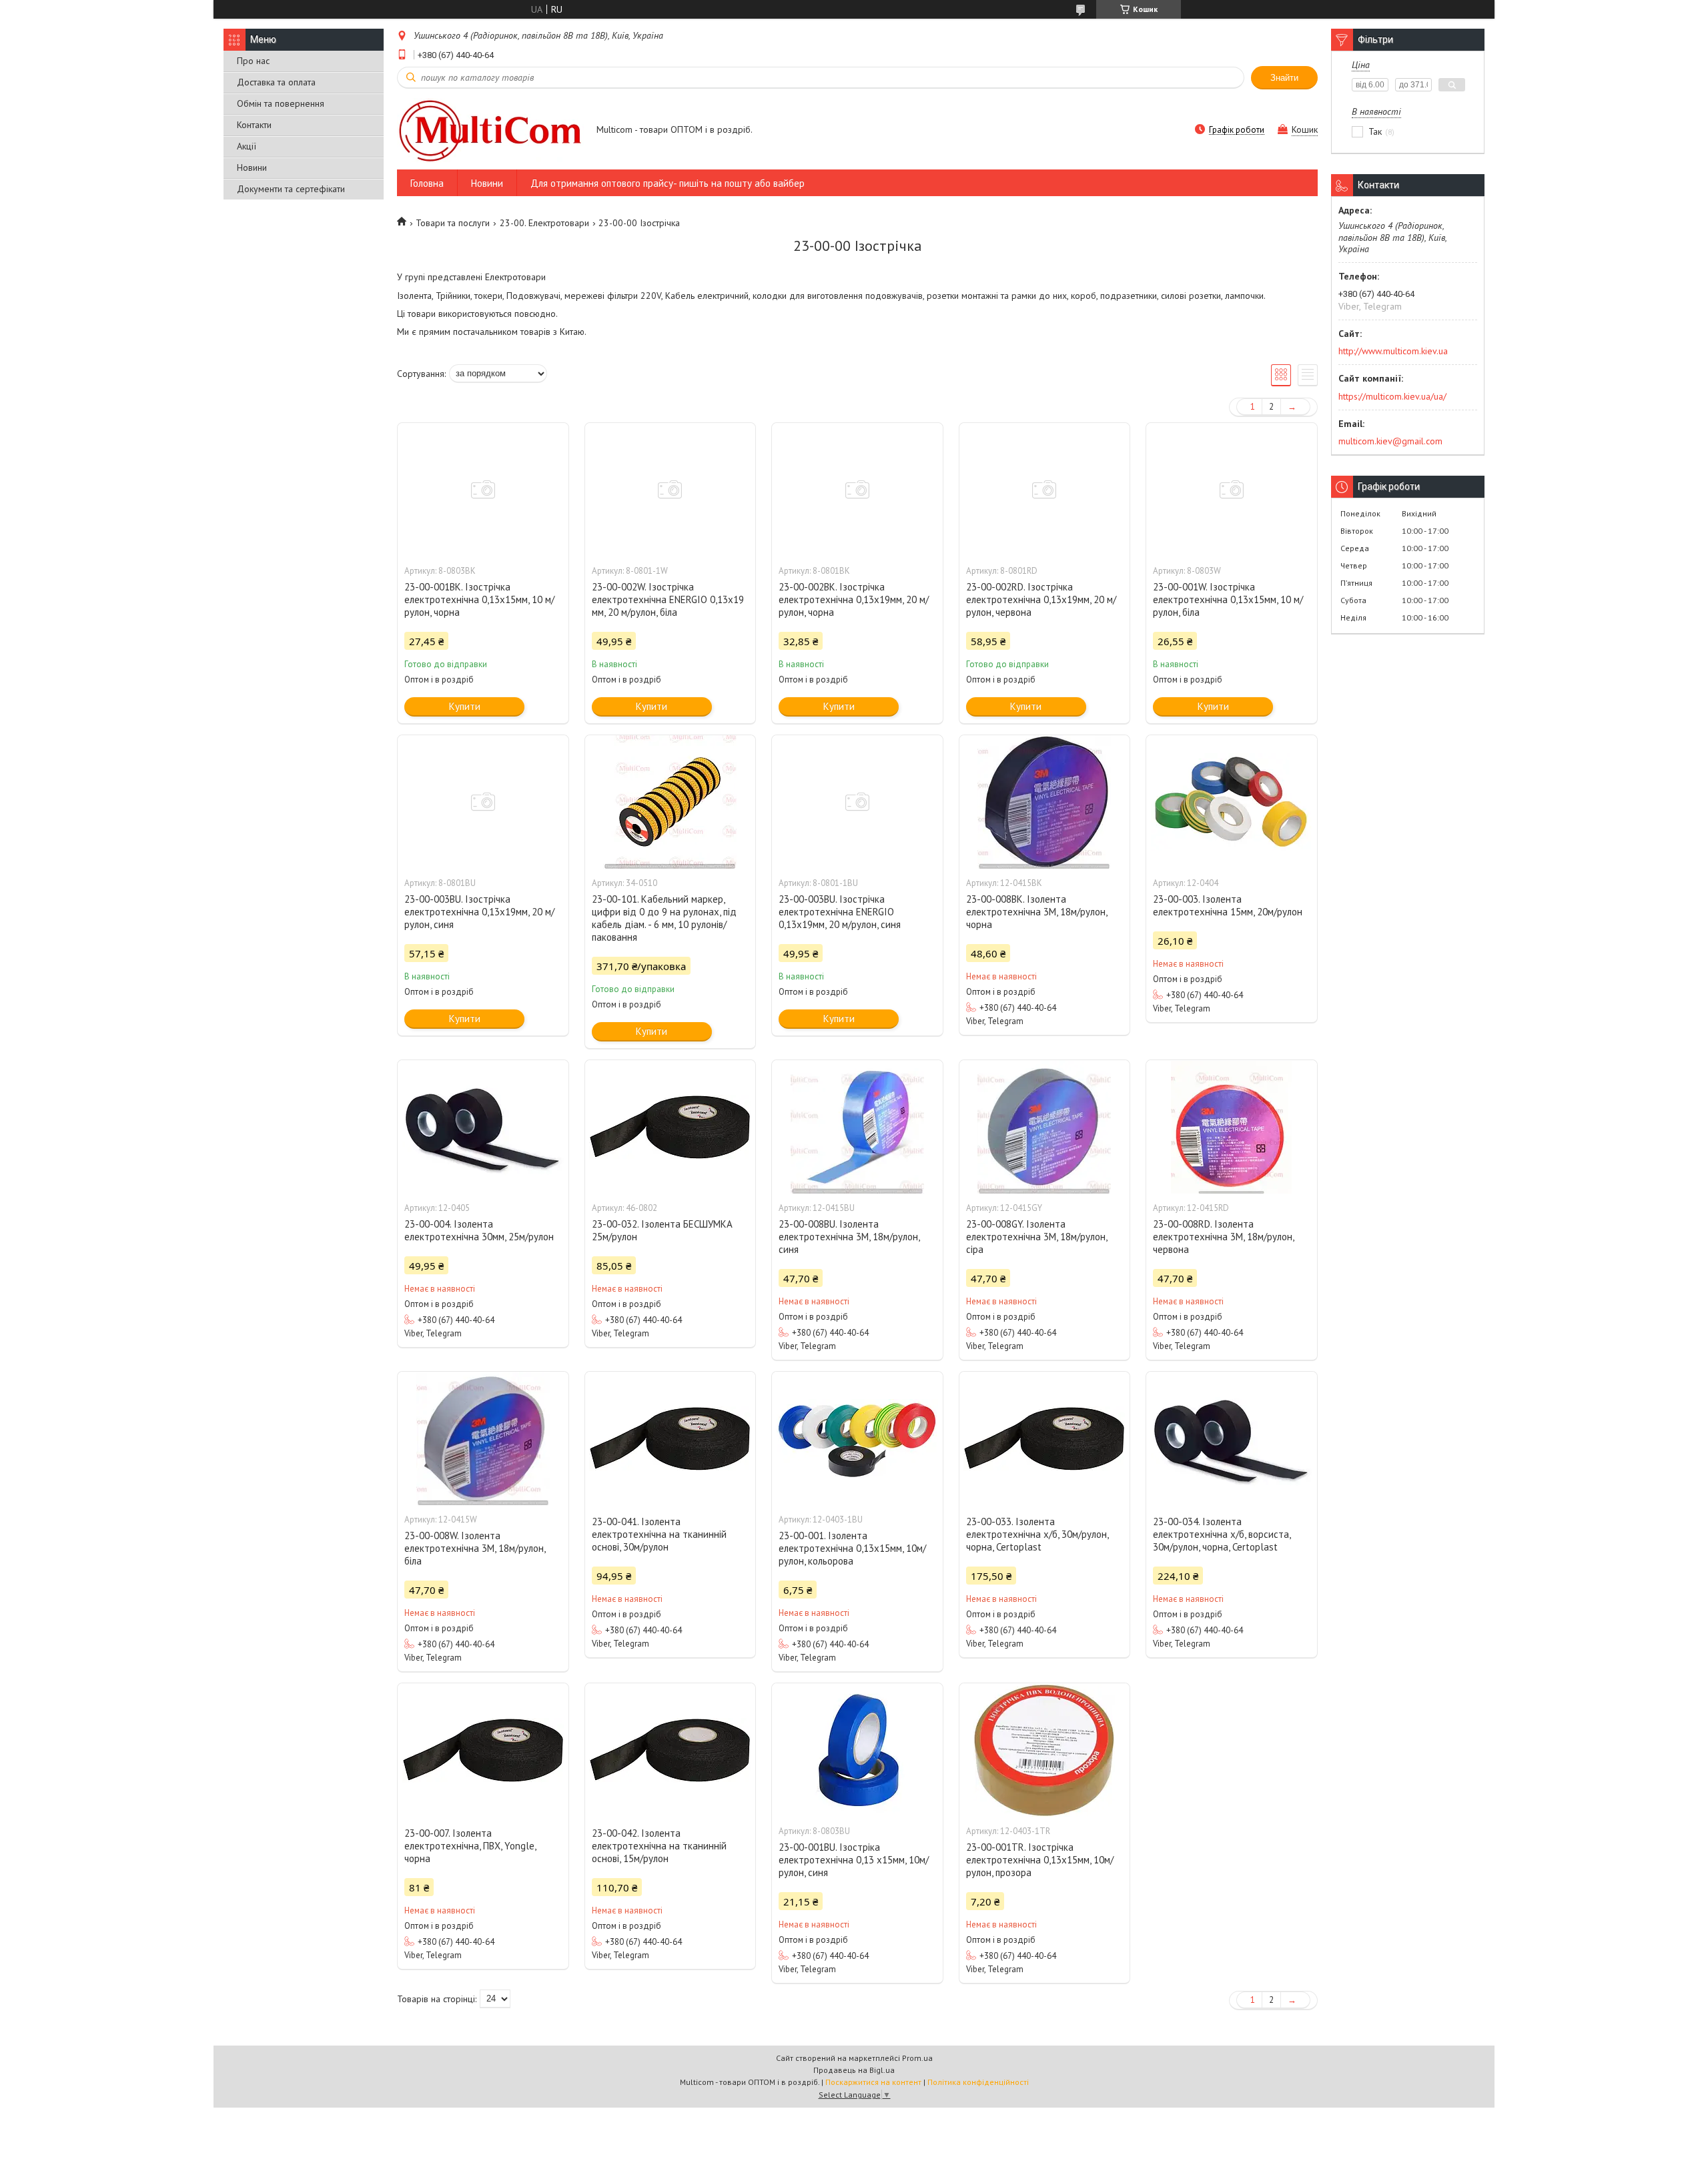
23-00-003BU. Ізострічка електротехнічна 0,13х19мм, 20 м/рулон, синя (479, 912)
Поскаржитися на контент (873, 2082)
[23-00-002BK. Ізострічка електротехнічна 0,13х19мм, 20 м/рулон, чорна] (857, 490)
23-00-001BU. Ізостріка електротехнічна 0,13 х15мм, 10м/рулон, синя (854, 1860)
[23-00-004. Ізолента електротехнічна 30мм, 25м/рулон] (483, 1127)
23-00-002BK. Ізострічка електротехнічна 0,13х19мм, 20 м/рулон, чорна (854, 599)
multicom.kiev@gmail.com (1390, 441)
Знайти (1284, 78)
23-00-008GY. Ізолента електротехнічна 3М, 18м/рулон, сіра (1036, 1237)
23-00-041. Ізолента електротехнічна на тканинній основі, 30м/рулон (659, 1534)
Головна (427, 183)
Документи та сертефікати (291, 189)
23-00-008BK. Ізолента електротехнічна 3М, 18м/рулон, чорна (1036, 912)
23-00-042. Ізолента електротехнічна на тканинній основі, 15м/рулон (659, 1846)
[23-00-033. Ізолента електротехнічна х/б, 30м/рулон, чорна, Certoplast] (1045, 1438)
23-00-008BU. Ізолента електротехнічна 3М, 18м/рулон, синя (849, 1237)
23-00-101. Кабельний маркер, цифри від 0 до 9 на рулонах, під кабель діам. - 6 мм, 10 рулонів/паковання (664, 918)
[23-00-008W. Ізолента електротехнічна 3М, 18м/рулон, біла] (483, 1438)
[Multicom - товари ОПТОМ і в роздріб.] (490, 130)
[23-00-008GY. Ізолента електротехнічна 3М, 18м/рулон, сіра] (1045, 1127)
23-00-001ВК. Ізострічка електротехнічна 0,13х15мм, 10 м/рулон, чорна (479, 599)
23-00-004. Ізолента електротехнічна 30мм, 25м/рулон (479, 1230)
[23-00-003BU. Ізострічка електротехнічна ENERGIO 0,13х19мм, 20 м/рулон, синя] (857, 802)
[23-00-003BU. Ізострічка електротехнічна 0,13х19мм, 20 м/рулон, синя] (483, 802)
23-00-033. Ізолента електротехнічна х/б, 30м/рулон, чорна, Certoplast (1037, 1534)
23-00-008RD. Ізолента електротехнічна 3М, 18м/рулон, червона (1223, 1237)
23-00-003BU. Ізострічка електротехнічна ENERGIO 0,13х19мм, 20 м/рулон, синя (840, 912)
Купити (465, 706)
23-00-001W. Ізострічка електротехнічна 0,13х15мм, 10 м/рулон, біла (1228, 599)
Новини (252, 167)
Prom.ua (917, 2058)
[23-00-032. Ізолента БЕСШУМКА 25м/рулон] (671, 1127)
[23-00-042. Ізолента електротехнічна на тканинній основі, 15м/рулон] (671, 1750)
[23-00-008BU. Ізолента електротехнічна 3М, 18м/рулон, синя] (857, 1127)
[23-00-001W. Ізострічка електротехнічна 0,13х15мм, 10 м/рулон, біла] (1232, 490)
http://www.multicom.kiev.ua (1393, 351)
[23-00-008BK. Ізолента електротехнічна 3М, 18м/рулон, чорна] (1045, 802)
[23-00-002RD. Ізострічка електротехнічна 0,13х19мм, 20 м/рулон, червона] (1045, 490)
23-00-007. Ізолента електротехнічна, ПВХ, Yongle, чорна (470, 1846)
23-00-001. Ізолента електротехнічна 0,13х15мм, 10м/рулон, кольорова (852, 1548)
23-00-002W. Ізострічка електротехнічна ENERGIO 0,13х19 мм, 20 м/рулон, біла (668, 599)
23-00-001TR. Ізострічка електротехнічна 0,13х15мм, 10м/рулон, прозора (1040, 1860)
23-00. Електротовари (544, 223)
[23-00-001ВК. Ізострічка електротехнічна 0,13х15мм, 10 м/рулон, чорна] (483, 490)
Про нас (253, 61)
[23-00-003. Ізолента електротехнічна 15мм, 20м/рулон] (1232, 802)
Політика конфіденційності (978, 2082)
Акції (247, 146)
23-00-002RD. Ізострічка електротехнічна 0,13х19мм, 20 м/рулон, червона (1041, 599)
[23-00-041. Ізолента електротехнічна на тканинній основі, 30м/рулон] (671, 1438)
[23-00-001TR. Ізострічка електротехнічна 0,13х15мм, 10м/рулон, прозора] (1045, 1750)
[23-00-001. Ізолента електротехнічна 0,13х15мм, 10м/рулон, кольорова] (857, 1438)
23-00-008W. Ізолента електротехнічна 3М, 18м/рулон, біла (475, 1548)
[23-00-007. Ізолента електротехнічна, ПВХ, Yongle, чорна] (483, 1750)
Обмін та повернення (281, 103)
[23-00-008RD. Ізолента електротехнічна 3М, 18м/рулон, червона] (1232, 1127)
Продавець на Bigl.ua (854, 2070)
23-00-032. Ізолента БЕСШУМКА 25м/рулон (662, 1230)
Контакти (254, 125)
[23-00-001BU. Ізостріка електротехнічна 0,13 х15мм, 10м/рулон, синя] (857, 1750)
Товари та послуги (453, 223)
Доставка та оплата (276, 82)
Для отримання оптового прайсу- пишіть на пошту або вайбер (668, 183)
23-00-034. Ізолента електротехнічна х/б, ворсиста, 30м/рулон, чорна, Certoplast (1222, 1534)
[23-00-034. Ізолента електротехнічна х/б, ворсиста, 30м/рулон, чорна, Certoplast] (1232, 1438)
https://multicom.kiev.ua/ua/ (1392, 396)
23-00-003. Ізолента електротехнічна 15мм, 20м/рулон (1228, 905)
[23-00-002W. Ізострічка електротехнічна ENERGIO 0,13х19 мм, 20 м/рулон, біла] (671, 490)
